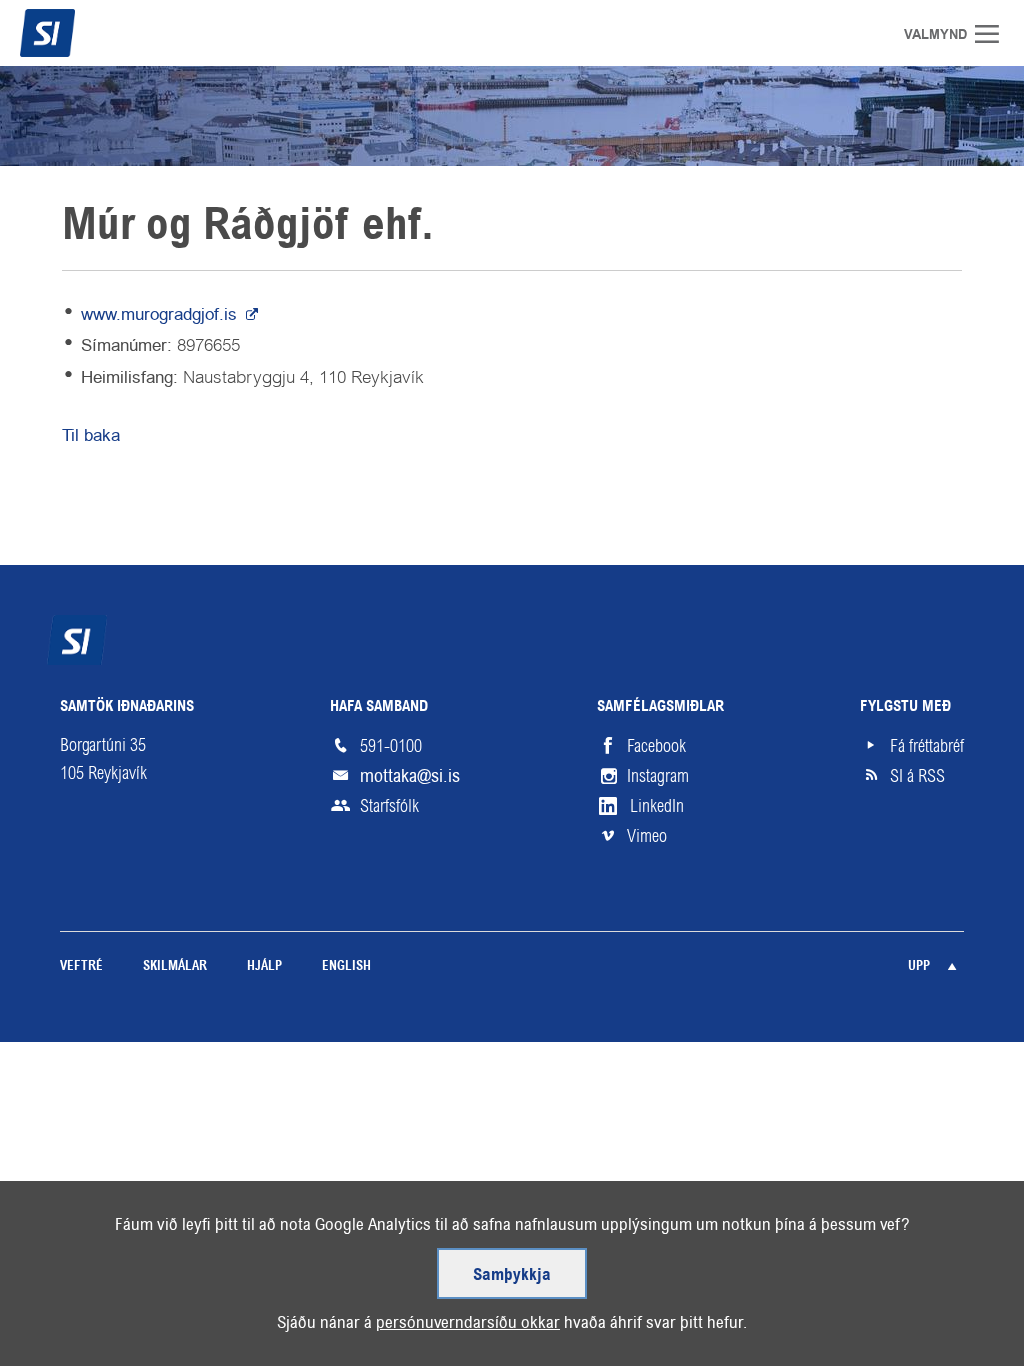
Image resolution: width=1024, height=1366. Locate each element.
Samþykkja (512, 1275)
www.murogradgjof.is (161, 314)
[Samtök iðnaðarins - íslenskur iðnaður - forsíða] (85, 33)
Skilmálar (175, 966)
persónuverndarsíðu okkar (468, 1322)
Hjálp (264, 966)
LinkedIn (657, 806)
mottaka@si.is (410, 775)
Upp (919, 966)
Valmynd (994, 34)
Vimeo (647, 836)
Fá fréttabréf (927, 746)
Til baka (91, 435)
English (346, 966)
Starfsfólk (389, 806)
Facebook (656, 746)
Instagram (658, 776)
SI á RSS (917, 776)
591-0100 (391, 746)
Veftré (81, 966)
